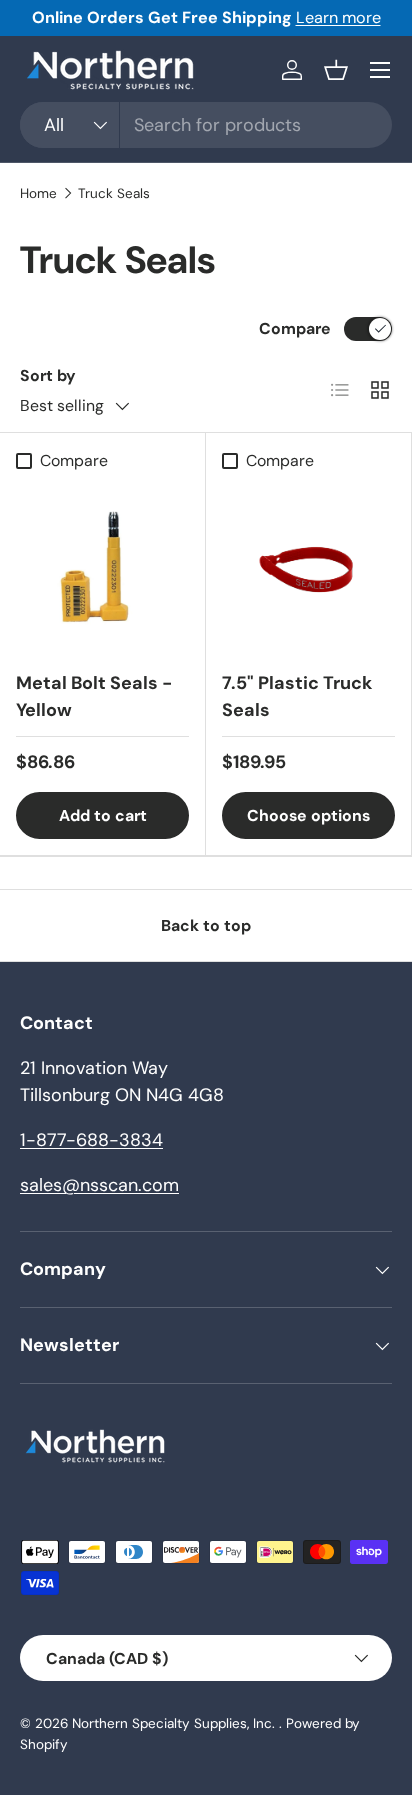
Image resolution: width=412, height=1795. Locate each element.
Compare (295, 328)
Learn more (338, 17)
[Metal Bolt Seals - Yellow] (102, 567)
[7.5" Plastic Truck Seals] (308, 567)
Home (38, 194)
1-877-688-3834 (91, 1140)
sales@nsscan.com (99, 1185)
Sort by (48, 375)
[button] (336, 70)
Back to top (206, 925)
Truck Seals (114, 194)
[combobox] (206, 125)
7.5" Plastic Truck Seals (297, 696)
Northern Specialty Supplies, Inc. (175, 1723)
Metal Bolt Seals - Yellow (94, 696)
